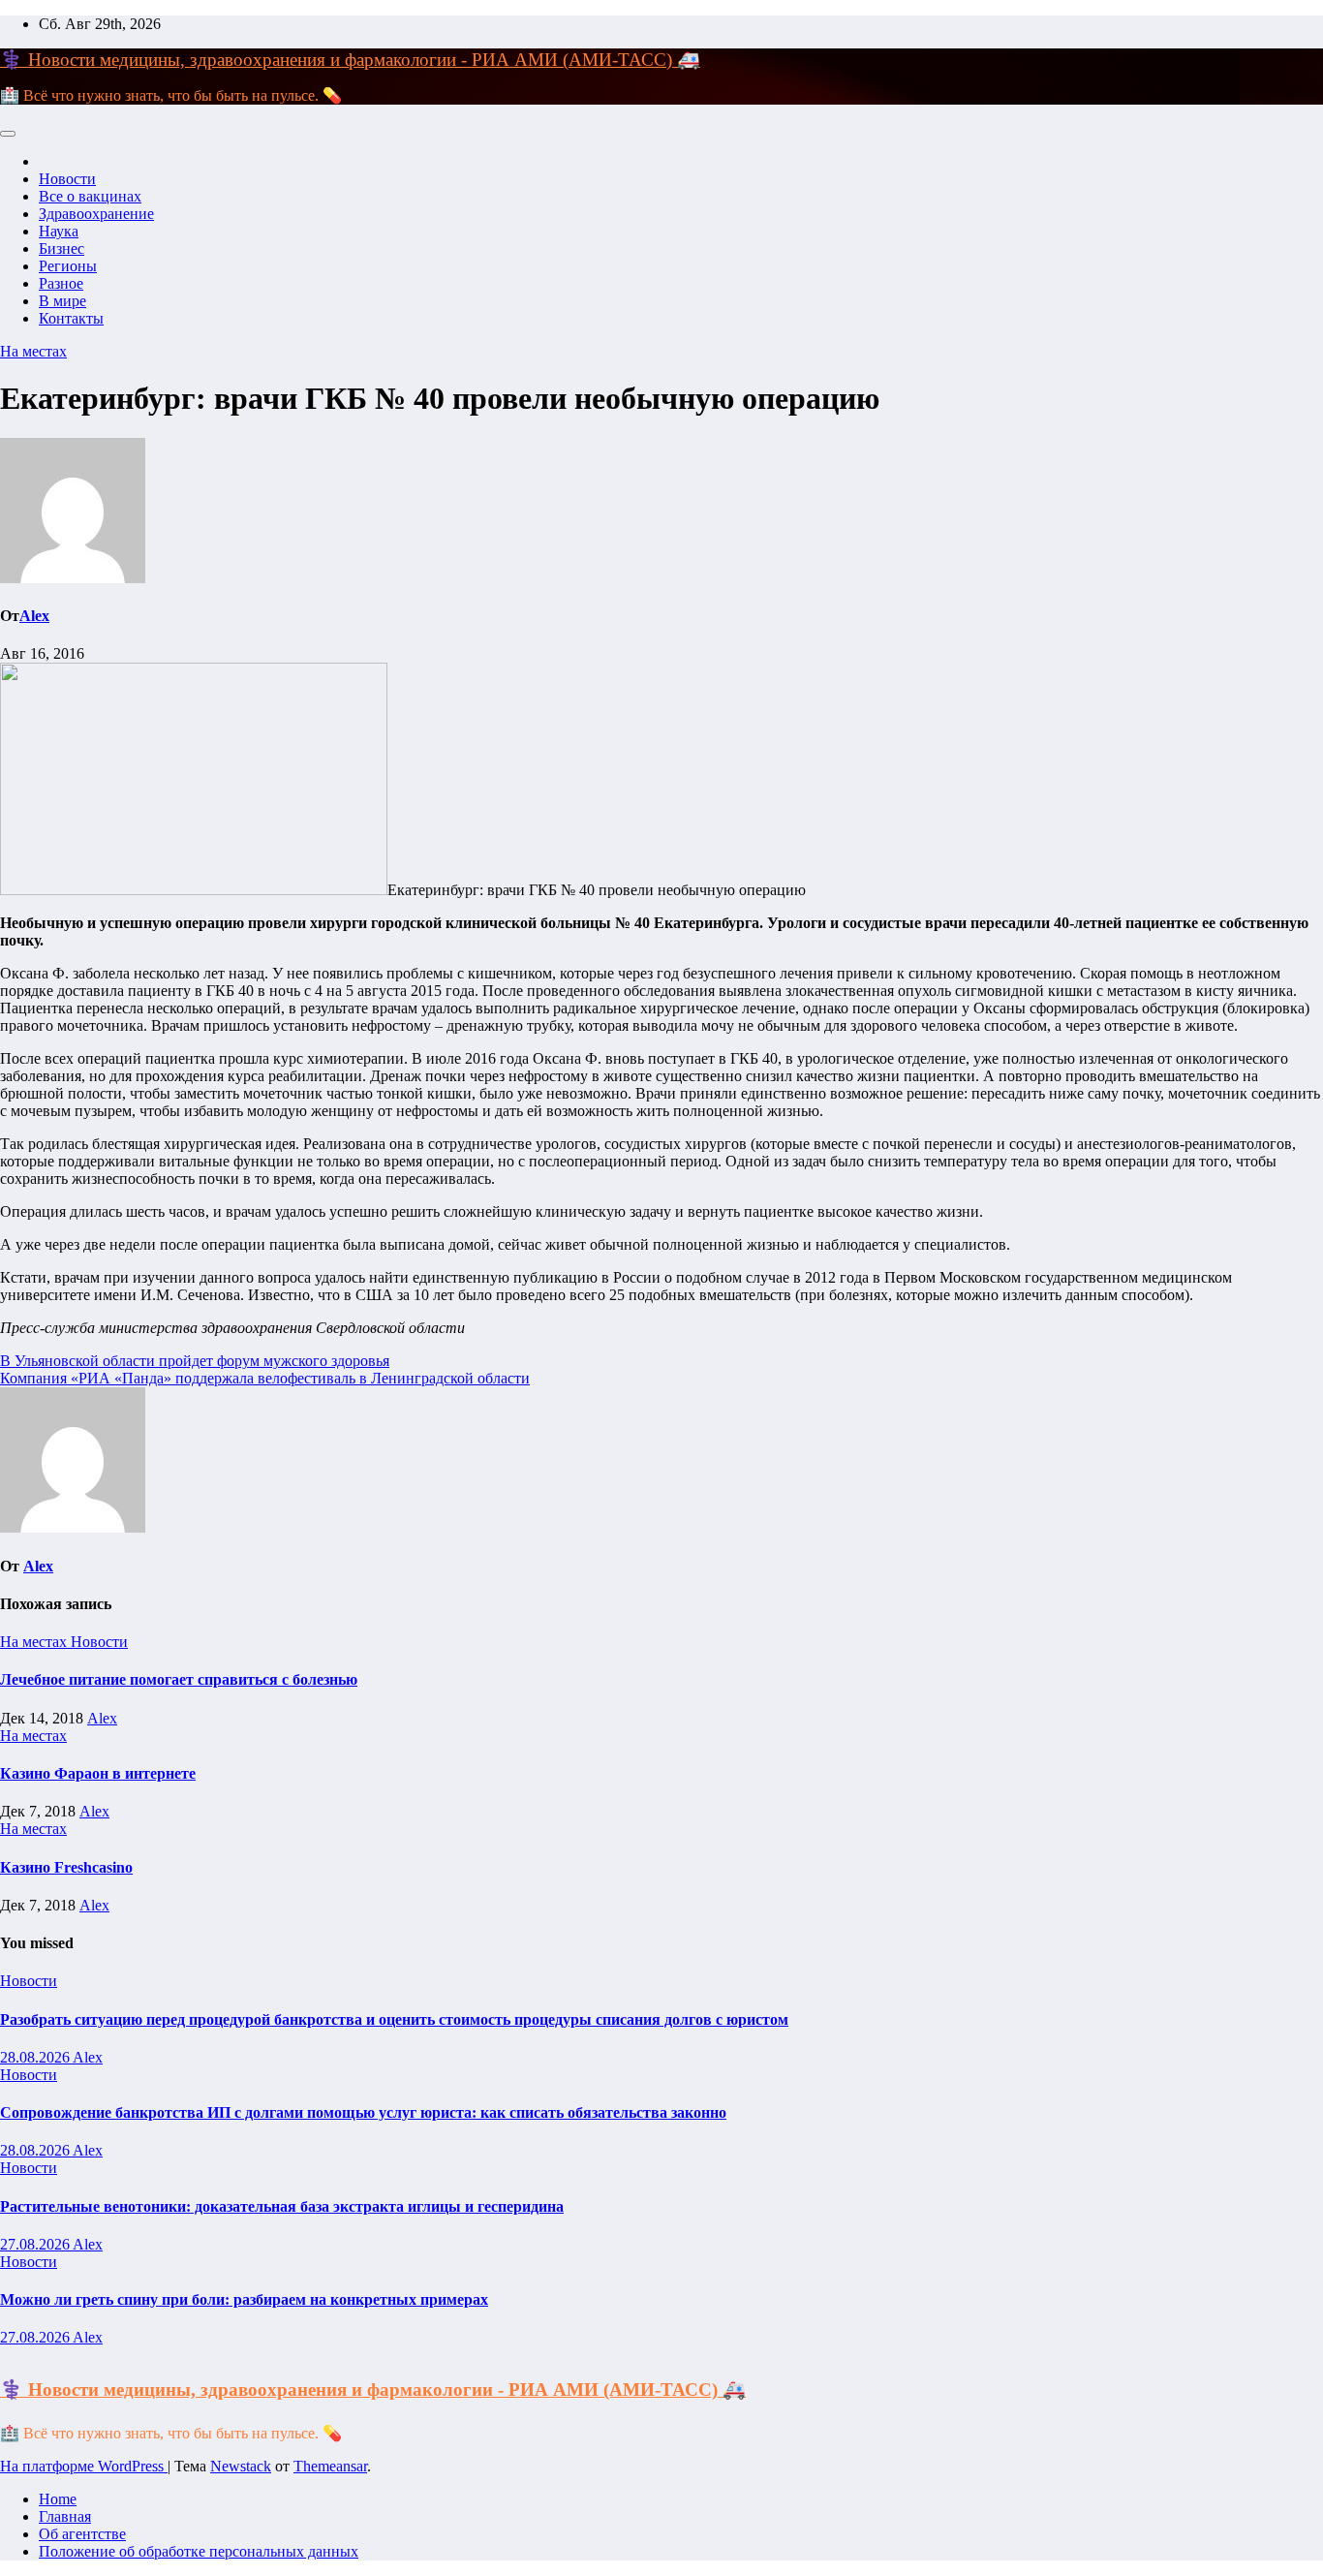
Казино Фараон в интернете (98, 1773)
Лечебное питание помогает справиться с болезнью (179, 1679)
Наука (59, 231)
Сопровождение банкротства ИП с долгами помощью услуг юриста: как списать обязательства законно (363, 2112)
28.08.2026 (36, 2057)
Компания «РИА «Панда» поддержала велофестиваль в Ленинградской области (265, 1378)
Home (58, 2499)
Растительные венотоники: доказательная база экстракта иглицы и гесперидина (282, 2206)
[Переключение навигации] (8, 134)
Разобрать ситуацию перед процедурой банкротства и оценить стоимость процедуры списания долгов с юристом (394, 2019)
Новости (67, 179)
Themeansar (330, 2466)
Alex (34, 616)
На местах (33, 351)
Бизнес (62, 248)
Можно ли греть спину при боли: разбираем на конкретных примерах (244, 2299)
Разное (61, 283)
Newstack (241, 2466)
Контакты (71, 318)
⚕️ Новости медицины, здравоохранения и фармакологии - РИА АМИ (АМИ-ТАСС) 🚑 (350, 60)
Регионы (68, 266)
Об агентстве (82, 2534)
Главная (65, 2516)
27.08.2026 (36, 2244)
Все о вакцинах (90, 196)
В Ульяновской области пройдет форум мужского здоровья (195, 1361)
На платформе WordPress (84, 2466)
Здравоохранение (96, 214)
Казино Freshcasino (66, 1867)
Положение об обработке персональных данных (199, 2551)
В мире (62, 301)
